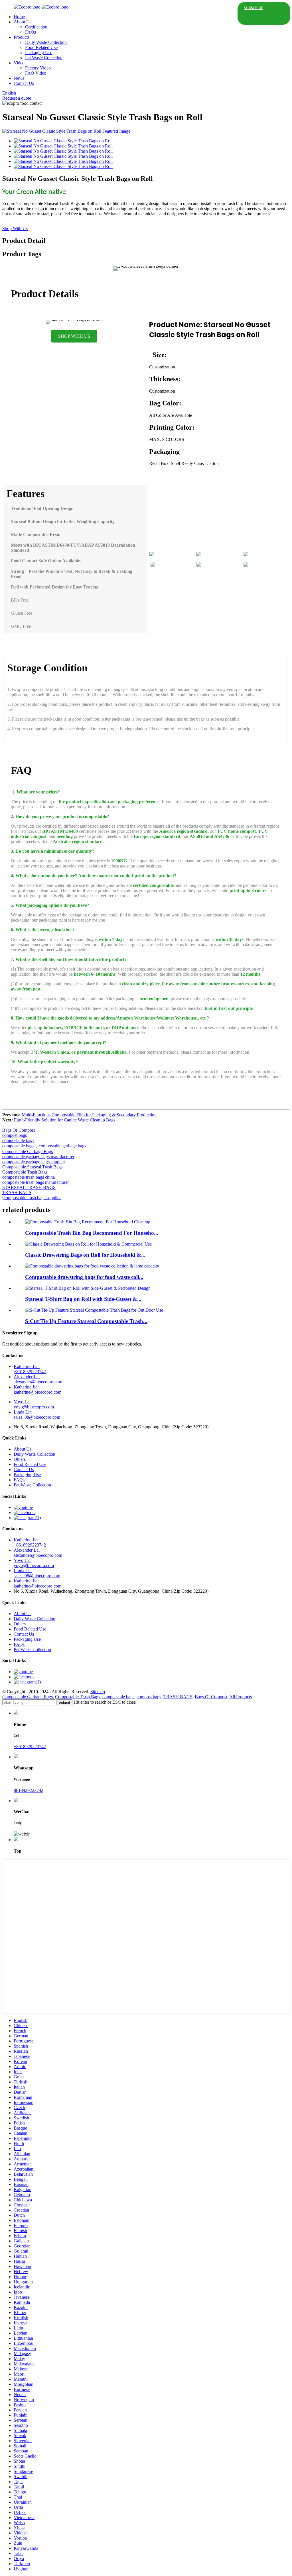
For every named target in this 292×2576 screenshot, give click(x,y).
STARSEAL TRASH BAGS (29, 1187)
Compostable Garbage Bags (28, 1151)
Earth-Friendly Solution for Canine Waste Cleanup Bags (65, 1120)
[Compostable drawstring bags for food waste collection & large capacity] (92, 1266)
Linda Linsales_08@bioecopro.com (37, 1415)
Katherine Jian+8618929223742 (30, 1369)
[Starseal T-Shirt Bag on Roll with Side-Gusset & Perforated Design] (88, 1288)
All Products (241, 1697)
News (19, 78)
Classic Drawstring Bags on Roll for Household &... (85, 1255)
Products (22, 37)
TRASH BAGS (17, 1192)
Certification (36, 27)
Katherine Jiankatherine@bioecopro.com (37, 1389)
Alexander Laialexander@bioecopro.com (38, 1379)
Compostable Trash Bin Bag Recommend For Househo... (92, 1233)
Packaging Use (39, 53)
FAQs (31, 32)
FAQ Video (36, 73)
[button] (74, 336)
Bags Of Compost (19, 1130)
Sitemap (98, 1692)
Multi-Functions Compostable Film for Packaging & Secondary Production (89, 1115)
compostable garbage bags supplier (34, 1162)
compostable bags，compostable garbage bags (44, 1146)
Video (19, 63)
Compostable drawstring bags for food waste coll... (84, 1277)
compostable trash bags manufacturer (36, 1182)
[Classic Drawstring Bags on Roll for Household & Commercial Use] (88, 1244)
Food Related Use (41, 47)
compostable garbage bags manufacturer (38, 1157)
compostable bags (18, 1140)
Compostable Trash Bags (25, 1172)
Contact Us (24, 83)
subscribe (254, 8)
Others (20, 1459)
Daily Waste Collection (46, 42)
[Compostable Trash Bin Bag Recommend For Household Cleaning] (88, 1222)
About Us (23, 22)
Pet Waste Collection (44, 58)
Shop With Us (15, 228)
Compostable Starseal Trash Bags (32, 1167)
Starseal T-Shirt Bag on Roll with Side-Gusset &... (83, 1299)
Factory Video (38, 68)
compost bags (15, 1135)
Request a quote (17, 98)
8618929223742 (29, 1790)
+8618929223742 (30, 1747)
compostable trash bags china (29, 1177)
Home (19, 17)
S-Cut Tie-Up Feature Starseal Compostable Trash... (86, 1321)
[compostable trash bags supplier (32, 1198)
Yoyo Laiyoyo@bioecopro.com (34, 1404)
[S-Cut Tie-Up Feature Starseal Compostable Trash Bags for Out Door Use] (94, 1310)
